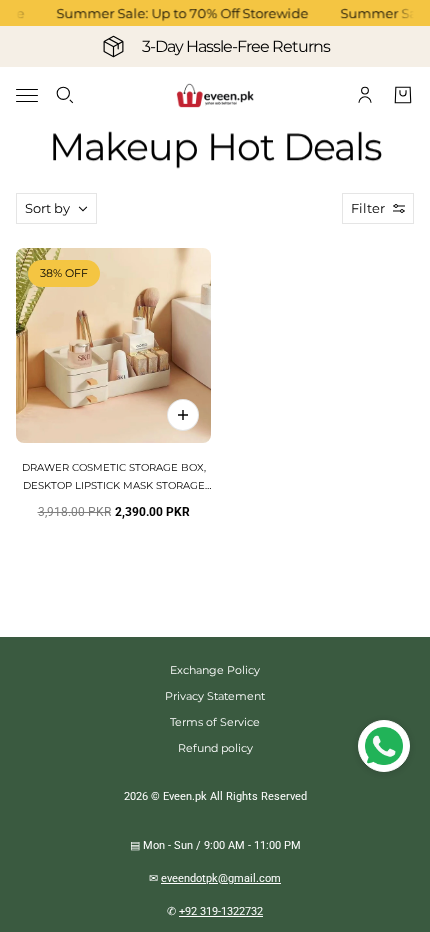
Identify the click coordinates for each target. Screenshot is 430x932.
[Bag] (403, 95)
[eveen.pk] (215, 95)
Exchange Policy (215, 670)
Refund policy (215, 748)
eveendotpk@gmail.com (221, 878)
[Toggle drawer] (27, 95)
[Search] (65, 95)
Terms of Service (215, 722)
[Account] (365, 95)
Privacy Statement (215, 696)
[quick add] (183, 415)
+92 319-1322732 (221, 911)
